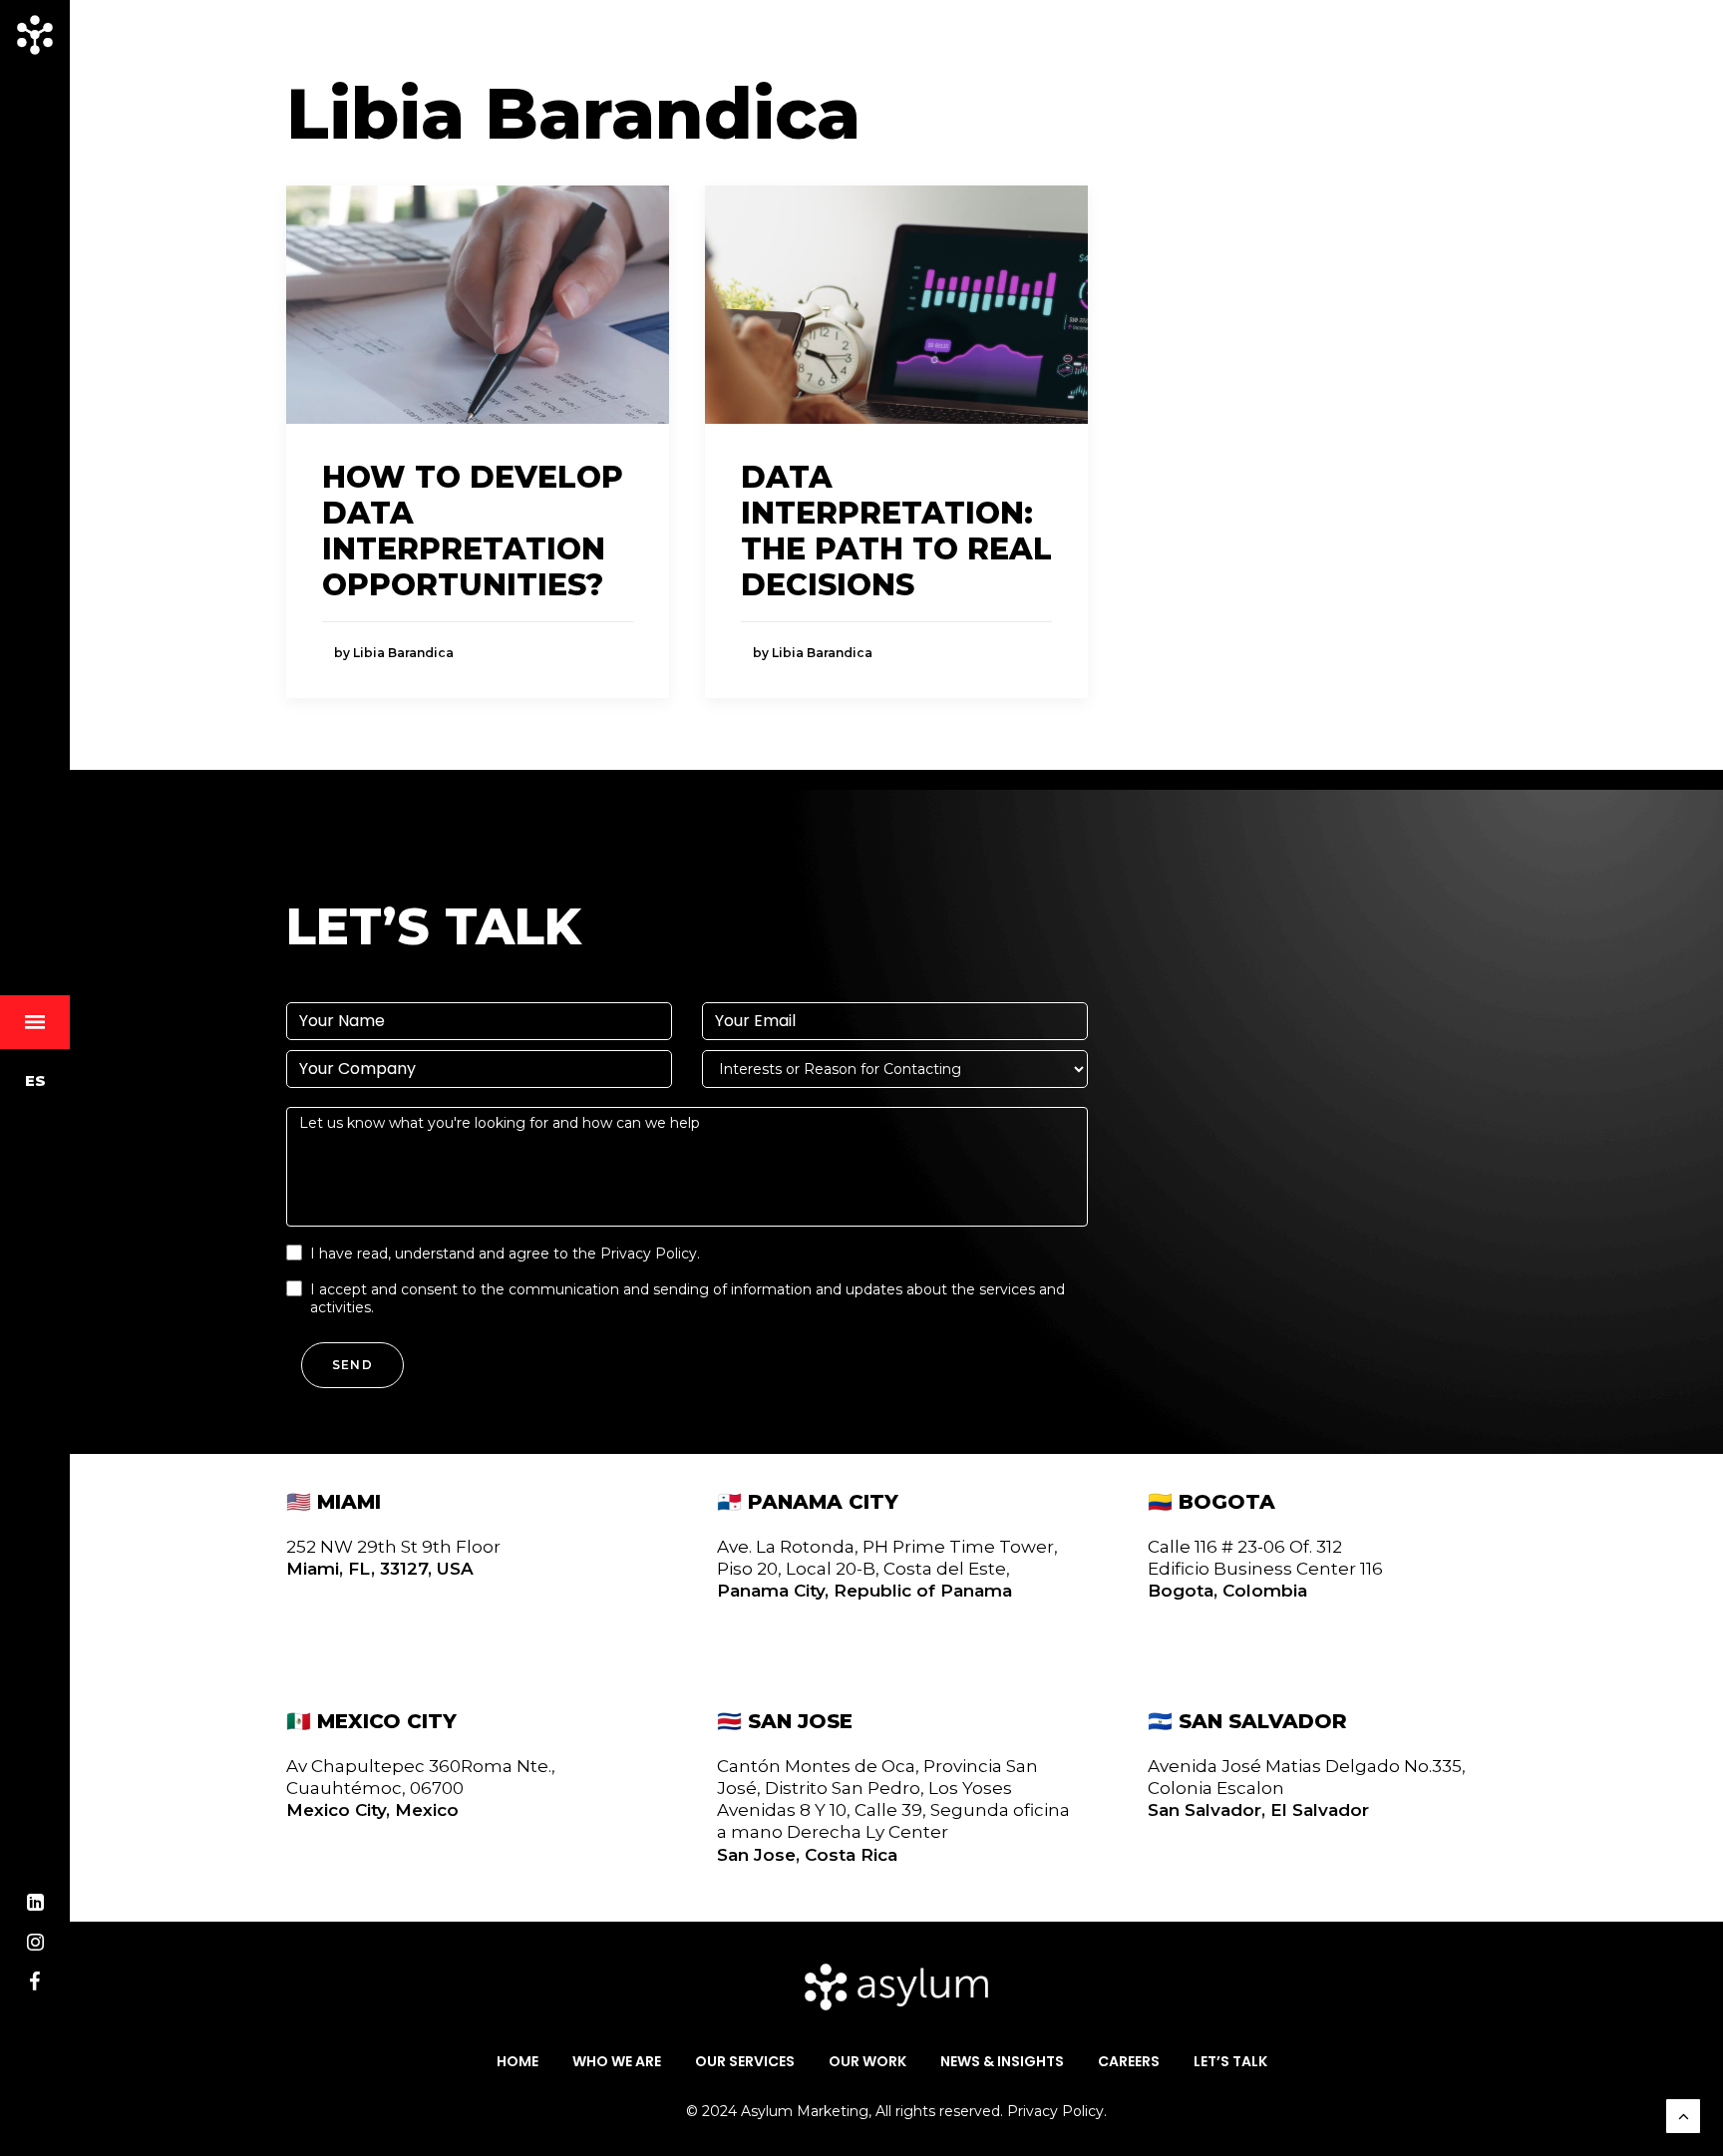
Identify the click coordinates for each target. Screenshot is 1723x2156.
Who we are (617, 2062)
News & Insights (1002, 2062)
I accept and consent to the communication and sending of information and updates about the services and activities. (688, 1298)
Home (517, 2062)
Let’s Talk (1230, 2062)
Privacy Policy (649, 1254)
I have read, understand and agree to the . (505, 1254)
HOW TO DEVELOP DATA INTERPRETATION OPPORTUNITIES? (473, 531)
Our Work (867, 2062)
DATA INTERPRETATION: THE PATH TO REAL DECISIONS (896, 531)
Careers (1129, 2062)
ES (35, 1080)
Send (352, 1365)
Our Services (745, 2062)
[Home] (896, 1987)
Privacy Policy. (1057, 2111)
